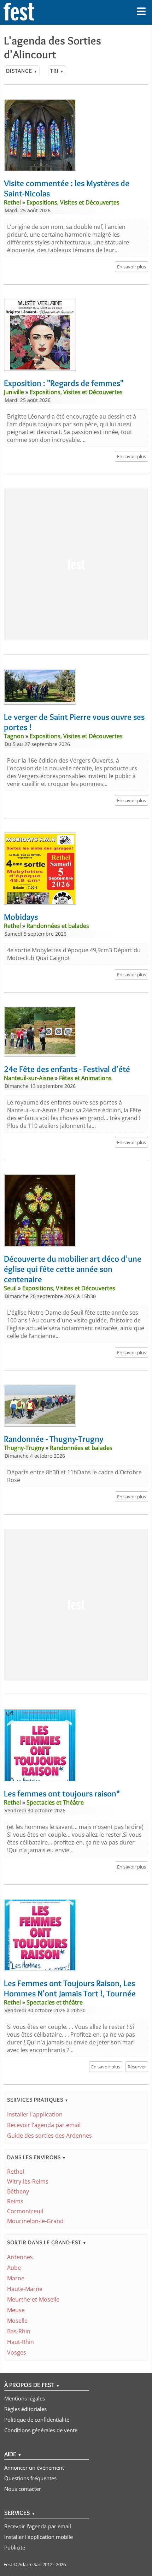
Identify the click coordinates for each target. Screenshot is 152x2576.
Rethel (16, 2172)
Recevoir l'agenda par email (44, 2125)
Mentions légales (25, 2398)
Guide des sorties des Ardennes (49, 2136)
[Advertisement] (76, 564)
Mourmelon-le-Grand (35, 2221)
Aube (14, 2268)
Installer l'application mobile (39, 2537)
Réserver (137, 2067)
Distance (22, 71)
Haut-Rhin (21, 2342)
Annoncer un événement (34, 2468)
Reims (15, 2201)
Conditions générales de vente (41, 2430)
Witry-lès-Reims (28, 2181)
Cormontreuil (25, 2211)
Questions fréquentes (30, 2478)
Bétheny (18, 2191)
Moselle (17, 2321)
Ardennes (20, 2257)
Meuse (16, 2310)
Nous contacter (23, 2489)
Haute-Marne (25, 2289)
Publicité (15, 2547)
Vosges (17, 2352)
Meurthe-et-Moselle (33, 2299)
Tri (57, 71)
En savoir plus (131, 267)
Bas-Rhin (19, 2331)
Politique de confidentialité (37, 2420)
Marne (16, 2278)
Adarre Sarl (30, 2564)
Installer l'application (35, 2114)
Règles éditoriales (25, 2409)
